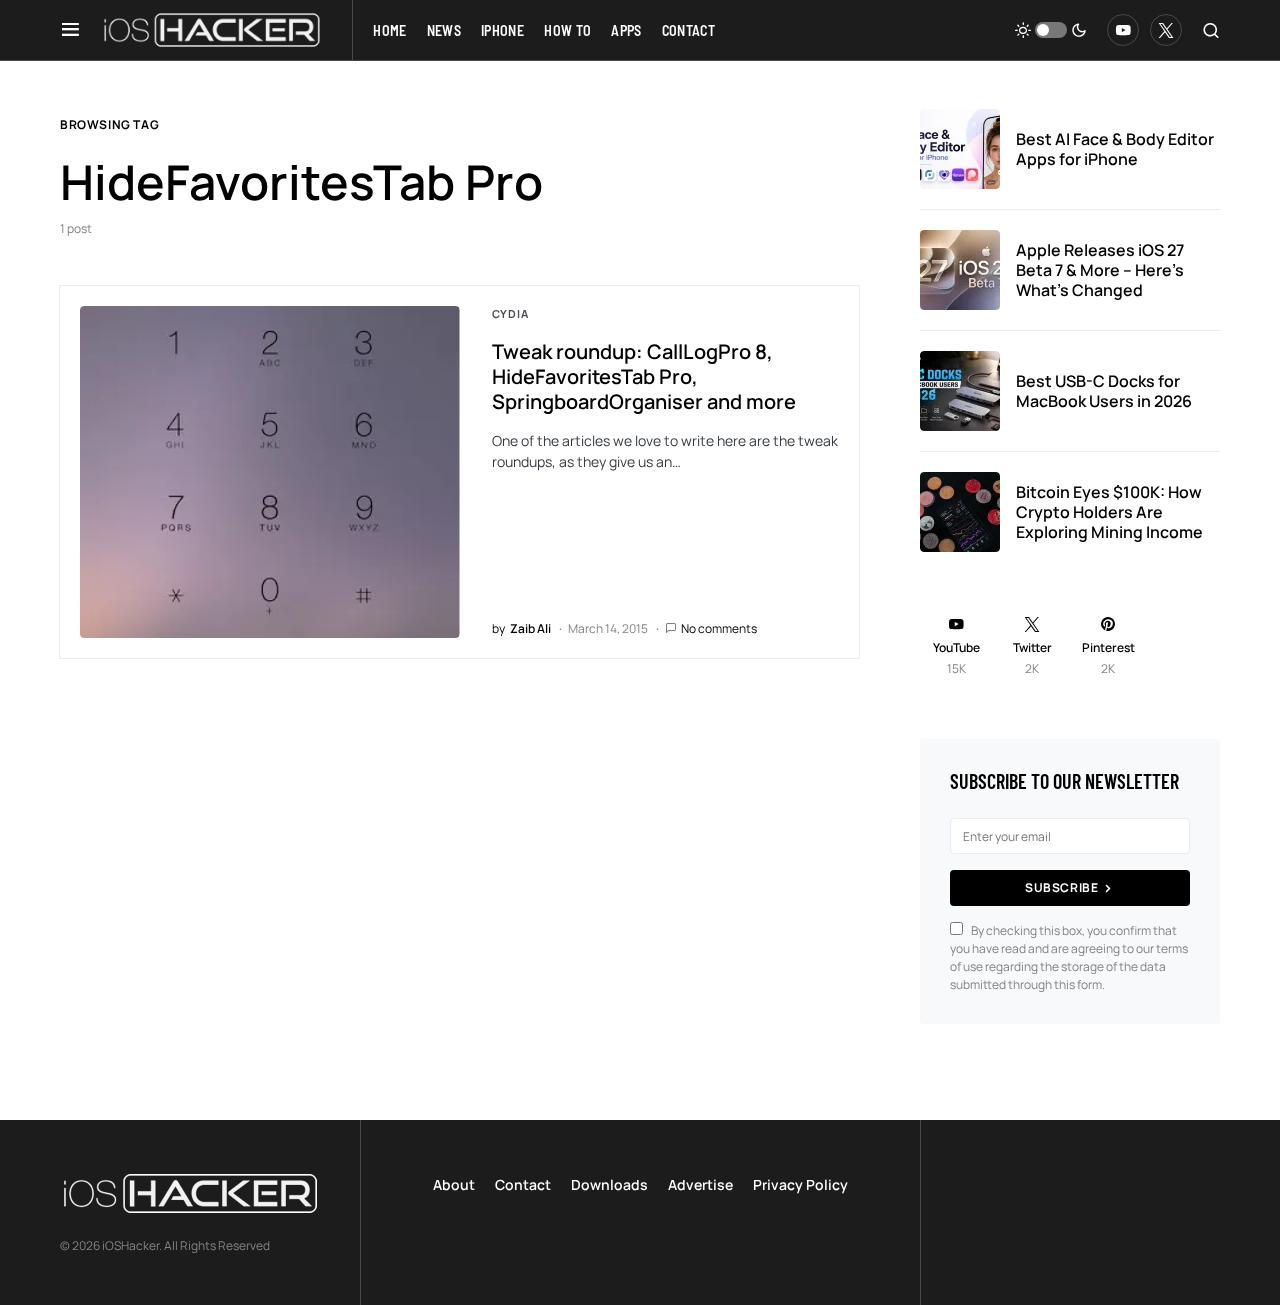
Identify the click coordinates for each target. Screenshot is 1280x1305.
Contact (523, 1184)
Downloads (609, 1184)
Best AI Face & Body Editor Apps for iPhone (1115, 149)
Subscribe (1061, 887)
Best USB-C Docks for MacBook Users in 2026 (1104, 391)
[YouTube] (1123, 30)
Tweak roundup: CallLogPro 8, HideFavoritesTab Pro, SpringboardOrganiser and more (644, 376)
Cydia (510, 313)
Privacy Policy (800, 1184)
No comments (719, 628)
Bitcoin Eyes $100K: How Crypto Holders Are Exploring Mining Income (1109, 512)
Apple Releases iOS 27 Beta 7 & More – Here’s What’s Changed (1100, 270)
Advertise (700, 1184)
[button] (70, 30)
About (454, 1184)
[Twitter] (1166, 30)
